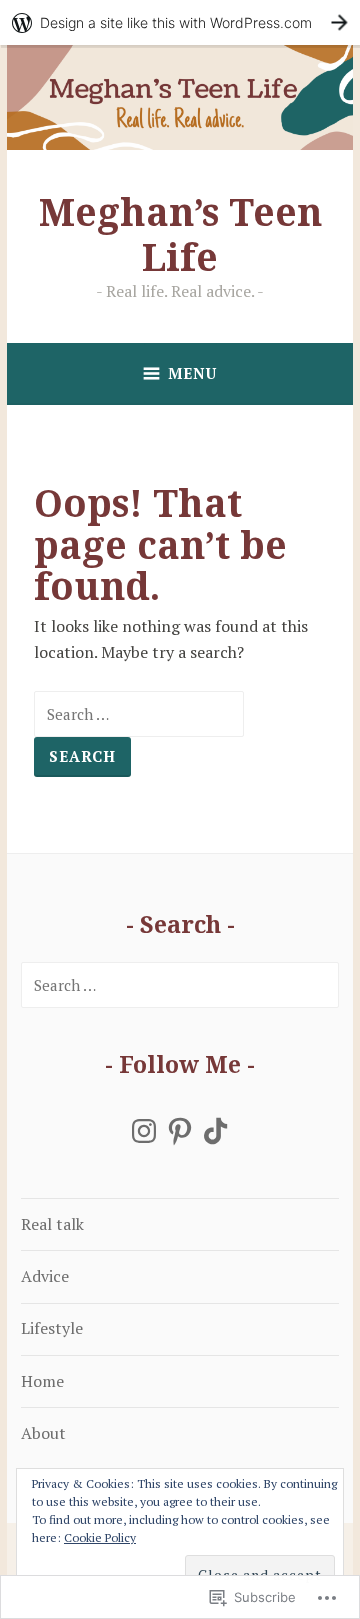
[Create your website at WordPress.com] (180, 22)
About (43, 1433)
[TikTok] (216, 1131)
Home (42, 1381)
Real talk (52, 1224)
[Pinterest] (180, 1131)
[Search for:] (139, 714)
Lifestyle (52, 1328)
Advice (45, 1276)
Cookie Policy (100, 1537)
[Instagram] (144, 1131)
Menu (192, 373)
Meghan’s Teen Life (180, 234)
